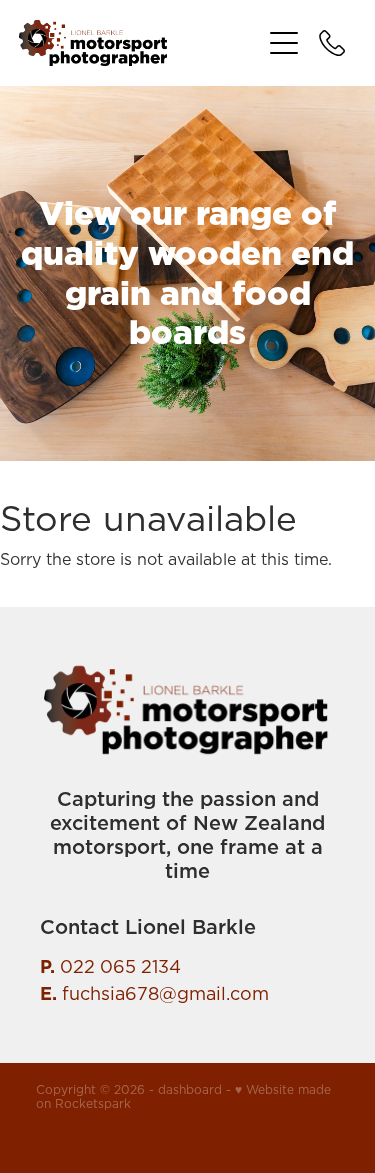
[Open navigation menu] (284, 43)
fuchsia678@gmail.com (165, 993)
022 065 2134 (120, 966)
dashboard (190, 1089)
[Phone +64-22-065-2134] (332, 43)
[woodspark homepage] (140, 43)
